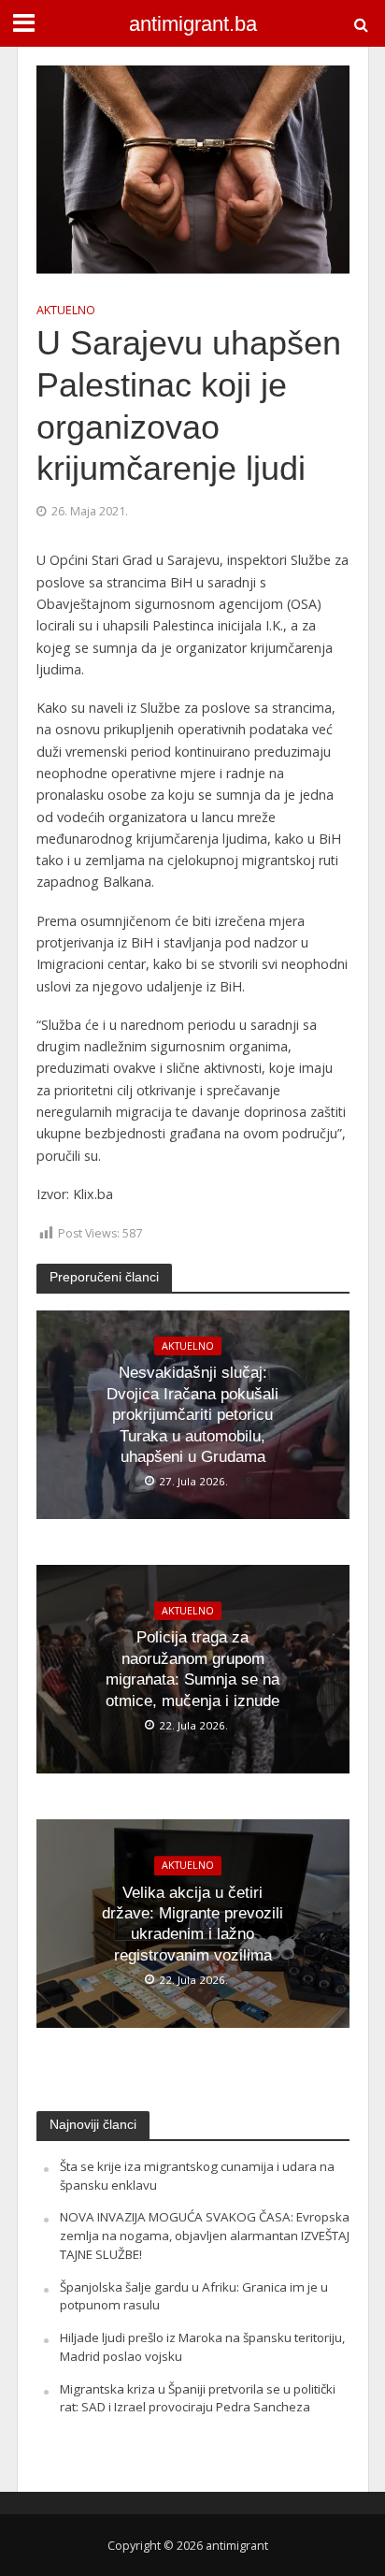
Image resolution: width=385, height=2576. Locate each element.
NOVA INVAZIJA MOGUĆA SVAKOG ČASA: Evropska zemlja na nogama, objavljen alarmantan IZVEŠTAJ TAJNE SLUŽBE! (205, 2236)
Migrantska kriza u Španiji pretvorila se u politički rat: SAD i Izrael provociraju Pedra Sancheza (198, 2398)
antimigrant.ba (193, 24)
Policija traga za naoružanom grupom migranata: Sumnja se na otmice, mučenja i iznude (192, 1670)
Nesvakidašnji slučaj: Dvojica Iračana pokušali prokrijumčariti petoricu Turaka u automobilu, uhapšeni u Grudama (192, 1415)
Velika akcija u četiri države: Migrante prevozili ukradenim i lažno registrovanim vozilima (192, 1924)
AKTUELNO (66, 310)
